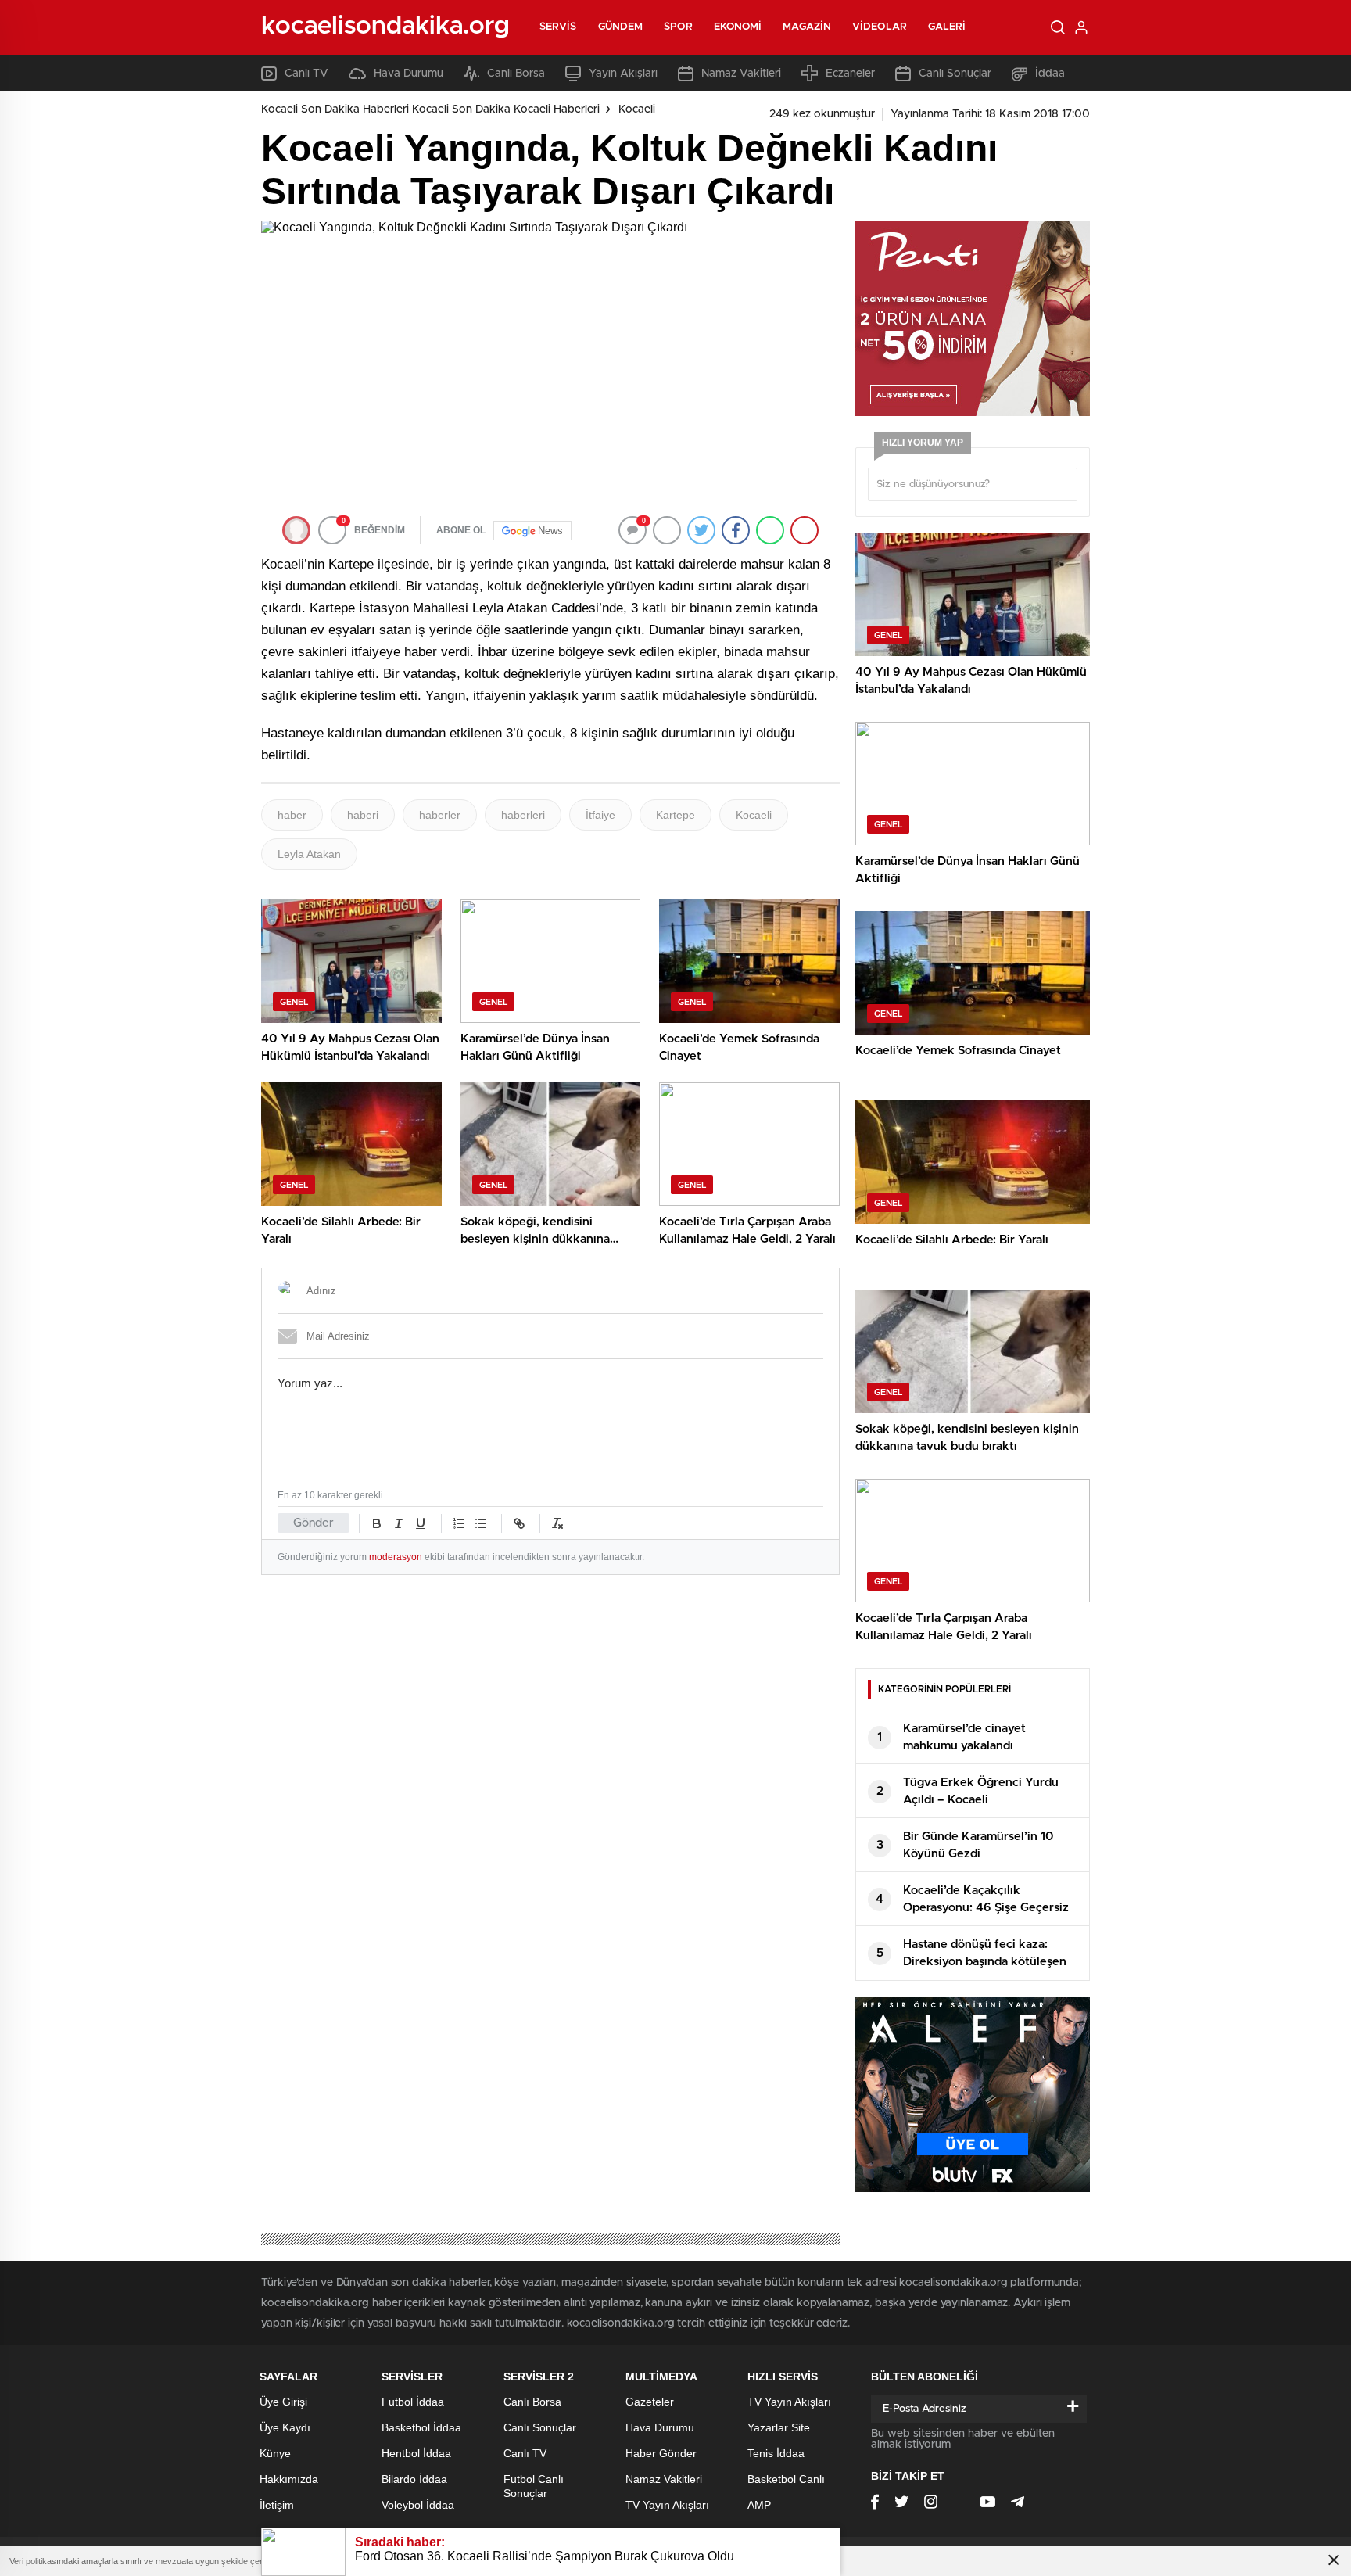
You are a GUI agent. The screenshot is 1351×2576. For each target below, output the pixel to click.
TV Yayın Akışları (667, 2505)
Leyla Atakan (309, 854)
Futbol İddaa (413, 2402)
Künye (275, 2453)
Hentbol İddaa (416, 2453)
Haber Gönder (661, 2453)
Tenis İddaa (776, 2453)
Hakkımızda (289, 2479)
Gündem (621, 27)
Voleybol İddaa (418, 2505)
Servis (558, 27)
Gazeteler (650, 2402)
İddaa (1050, 74)
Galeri (947, 27)
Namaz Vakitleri (741, 74)
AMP (759, 2505)
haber (292, 815)
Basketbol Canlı (786, 2479)
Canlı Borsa (516, 74)
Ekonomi (738, 27)
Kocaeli (637, 109)
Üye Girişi (283, 2402)
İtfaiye (600, 815)
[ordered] (459, 1523)
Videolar (880, 27)
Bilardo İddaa (414, 2479)
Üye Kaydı (285, 2427)
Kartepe (675, 815)
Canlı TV (306, 74)
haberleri (523, 815)
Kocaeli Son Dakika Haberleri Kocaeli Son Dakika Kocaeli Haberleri (430, 109)
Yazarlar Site (779, 2427)
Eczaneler (850, 74)
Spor (678, 27)
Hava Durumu (409, 74)
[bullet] (481, 1523)
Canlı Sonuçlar (955, 74)
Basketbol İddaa (421, 2427)
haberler (440, 815)
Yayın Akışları (623, 74)
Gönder (314, 1523)
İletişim (277, 2505)
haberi (363, 815)
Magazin (807, 27)
